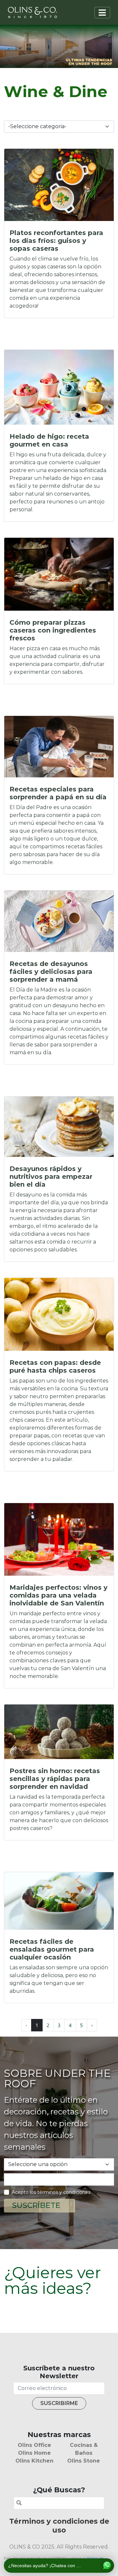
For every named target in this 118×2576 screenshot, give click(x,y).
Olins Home (34, 2453)
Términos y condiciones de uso (59, 2525)
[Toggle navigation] (102, 13)
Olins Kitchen (34, 2461)
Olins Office (34, 2445)
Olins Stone (84, 2461)
